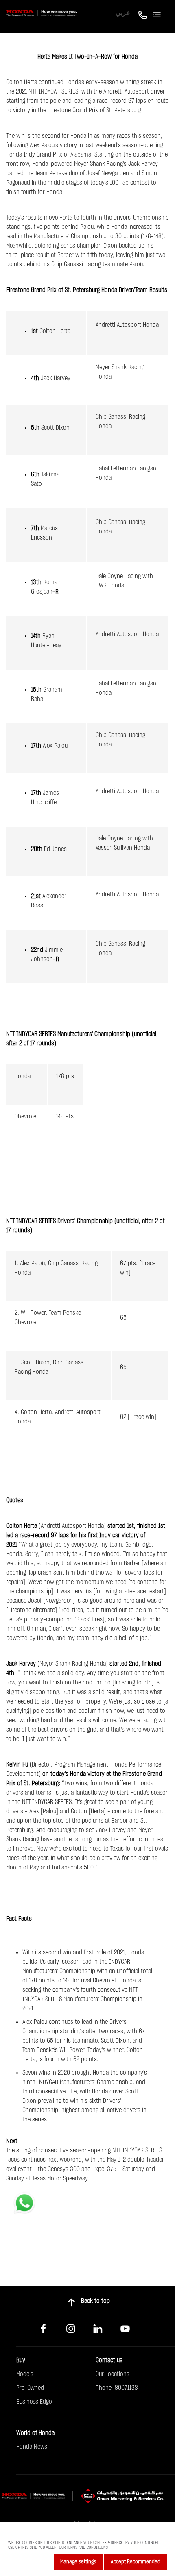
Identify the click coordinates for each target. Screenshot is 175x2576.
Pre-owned (30, 2388)
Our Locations (113, 2374)
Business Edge (34, 2402)
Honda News (32, 2447)
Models (25, 2374)
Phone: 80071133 (117, 2388)
